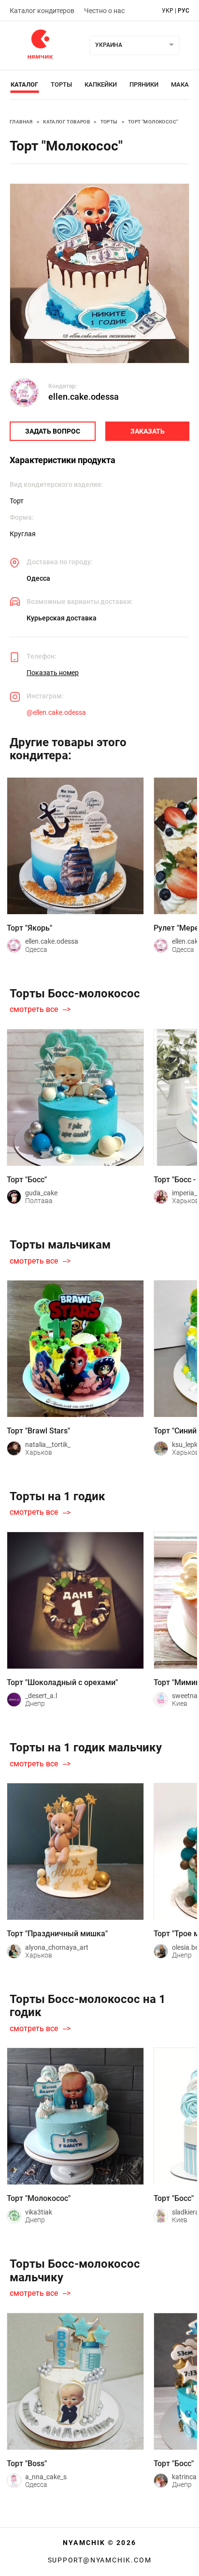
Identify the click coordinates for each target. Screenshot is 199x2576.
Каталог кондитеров (42, 11)
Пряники (144, 84)
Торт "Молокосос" (153, 122)
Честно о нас (104, 11)
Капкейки (101, 84)
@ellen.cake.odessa (56, 712)
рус (184, 11)
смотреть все (34, 1009)
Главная (21, 122)
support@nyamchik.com (100, 2560)
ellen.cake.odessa (84, 397)
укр (168, 11)
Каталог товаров (66, 122)
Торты (61, 84)
